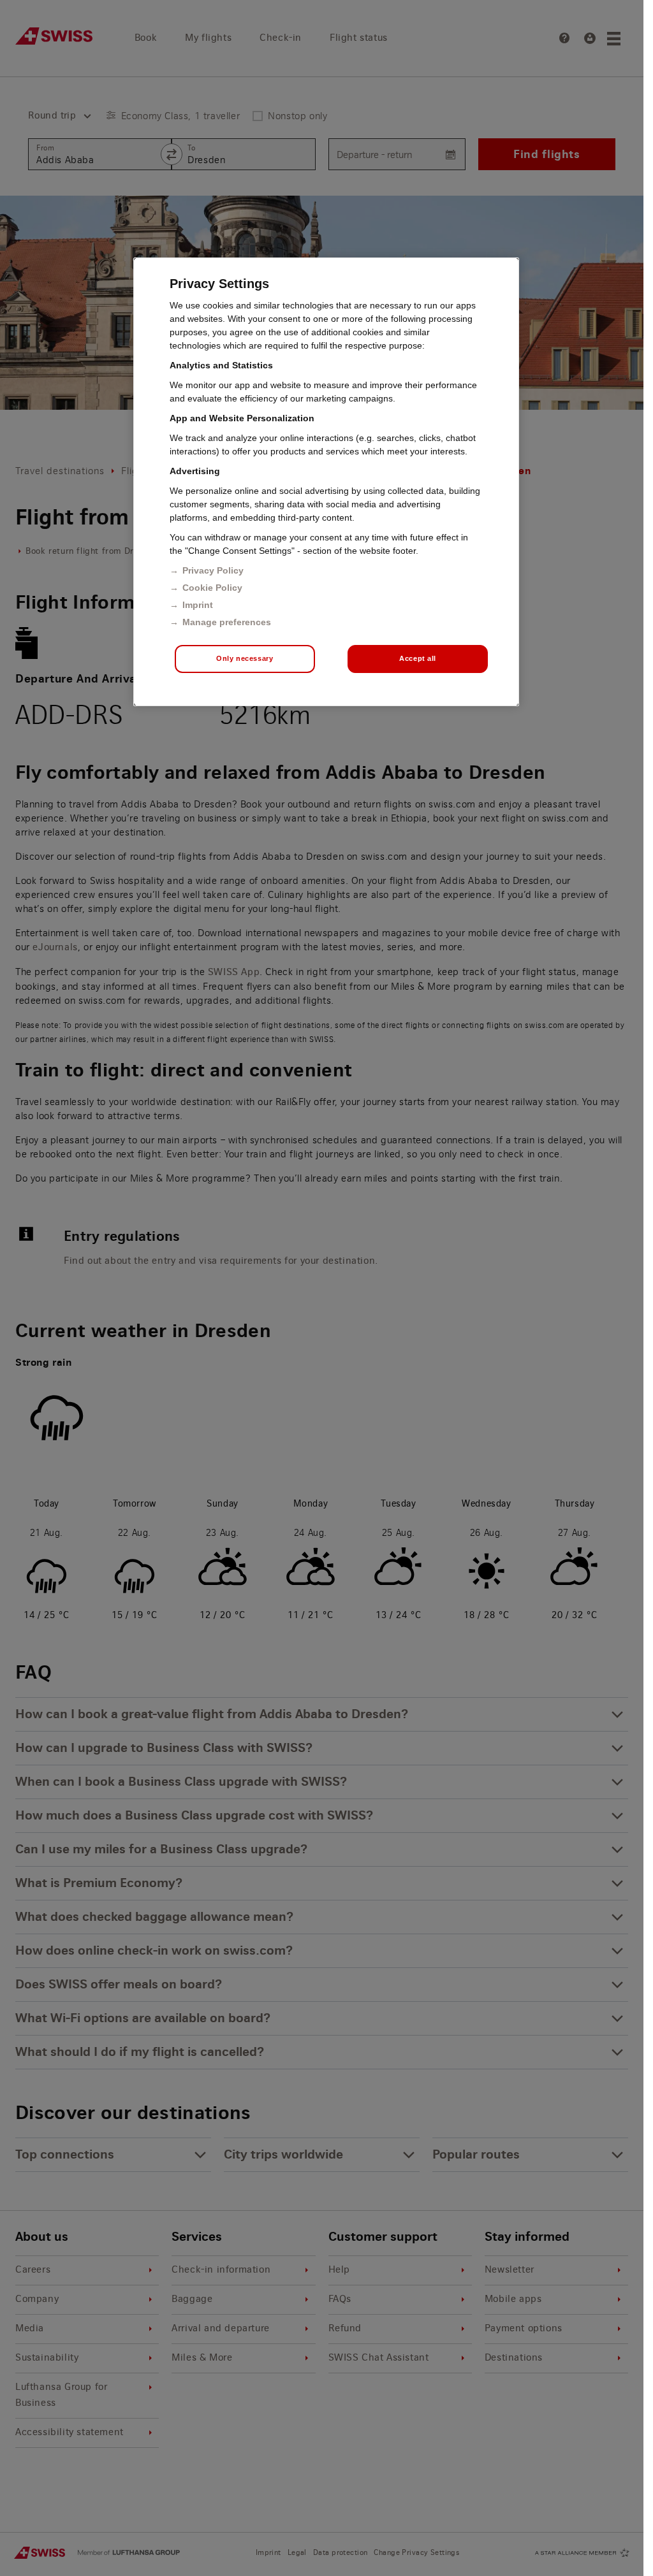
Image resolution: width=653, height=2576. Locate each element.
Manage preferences (227, 622)
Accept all (418, 658)
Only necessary (245, 658)
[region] (326, 482)
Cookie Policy (212, 588)
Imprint (198, 605)
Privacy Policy (213, 570)
